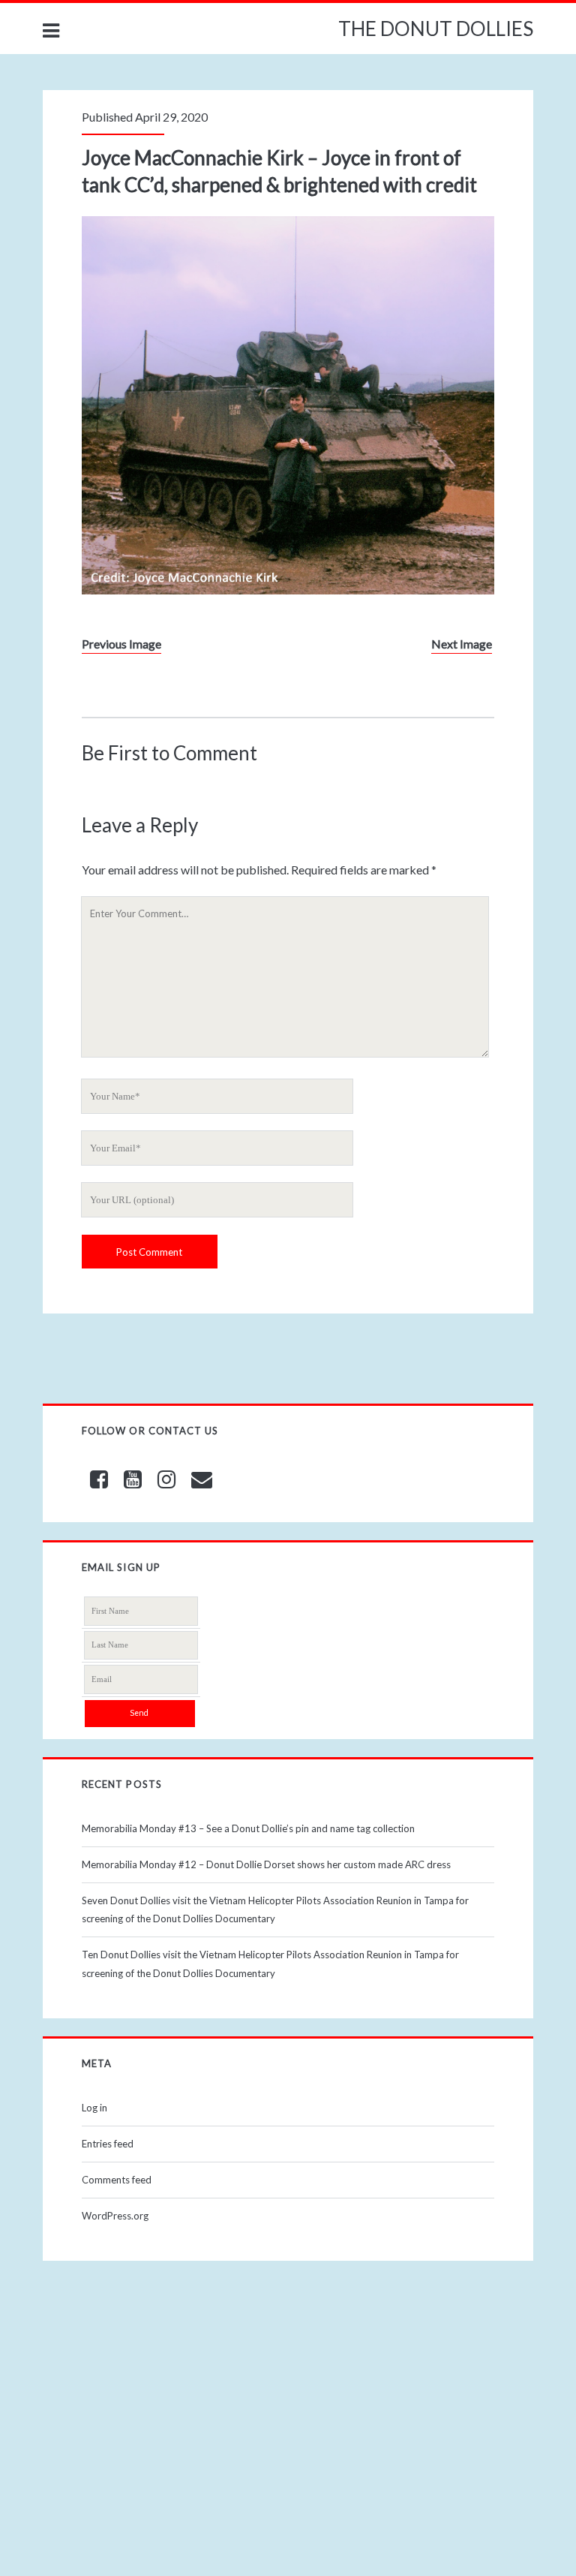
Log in (94, 2108)
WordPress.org (115, 2216)
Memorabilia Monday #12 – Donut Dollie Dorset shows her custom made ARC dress (266, 1864)
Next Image (462, 644)
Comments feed (117, 2180)
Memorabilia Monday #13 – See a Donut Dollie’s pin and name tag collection (248, 1828)
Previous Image (121, 644)
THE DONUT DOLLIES (436, 29)
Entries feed (108, 2144)
